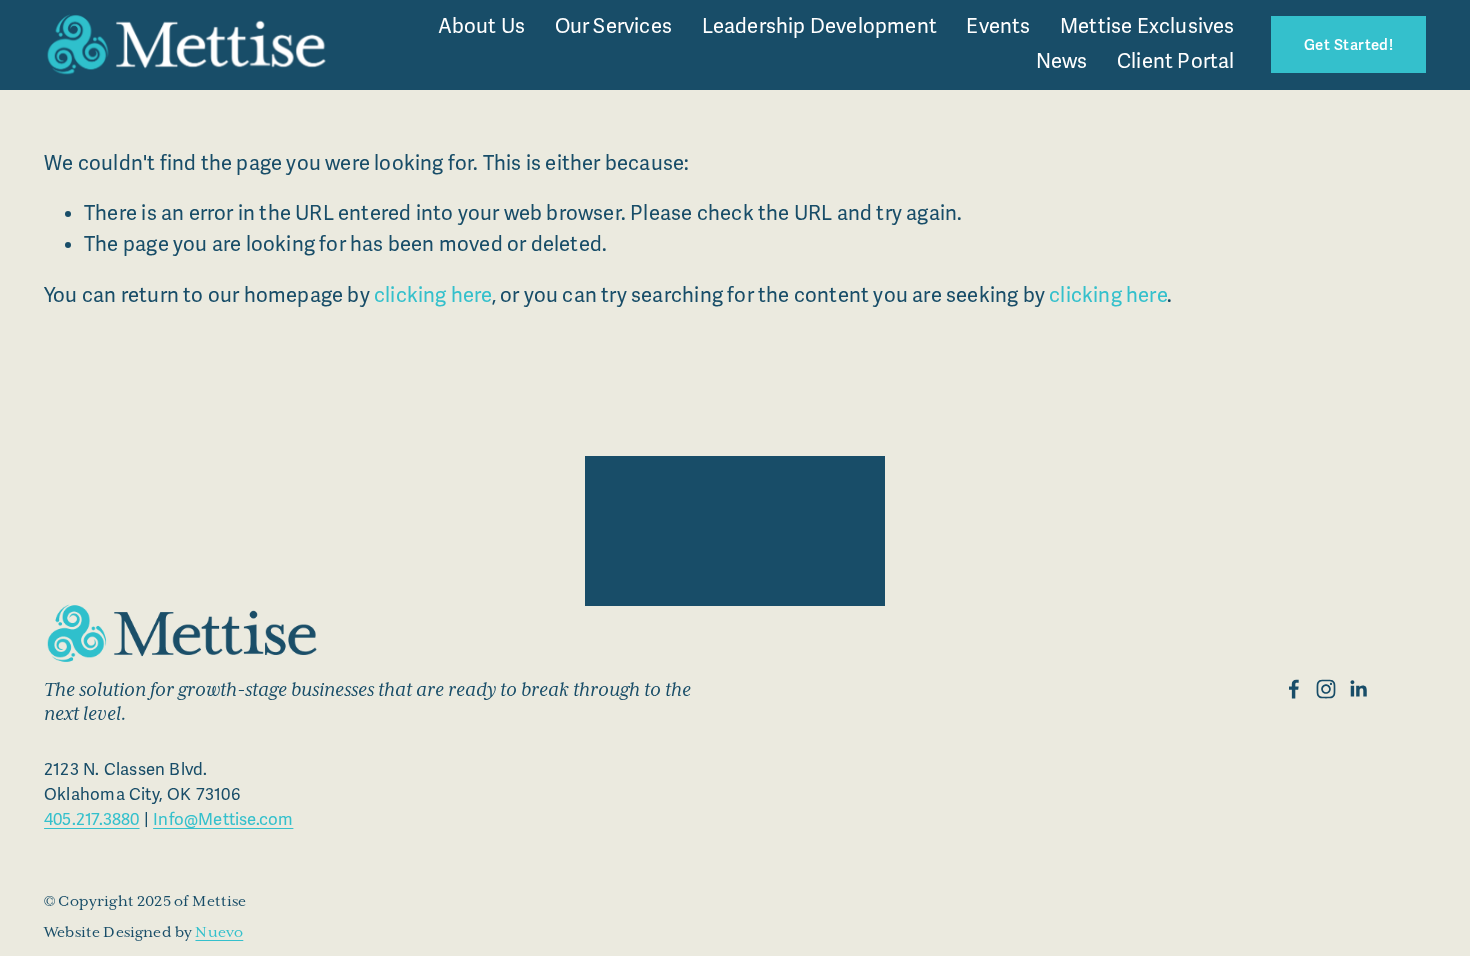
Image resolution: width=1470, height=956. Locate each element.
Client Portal (1176, 61)
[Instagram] (1326, 689)
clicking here (433, 295)
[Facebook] (1294, 689)
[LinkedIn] (1358, 689)
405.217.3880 (91, 819)
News (1062, 61)
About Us (482, 26)
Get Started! (1348, 45)
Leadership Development (819, 26)
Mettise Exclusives (1147, 26)
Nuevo (219, 932)
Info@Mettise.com (223, 819)
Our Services (613, 26)
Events (998, 26)
